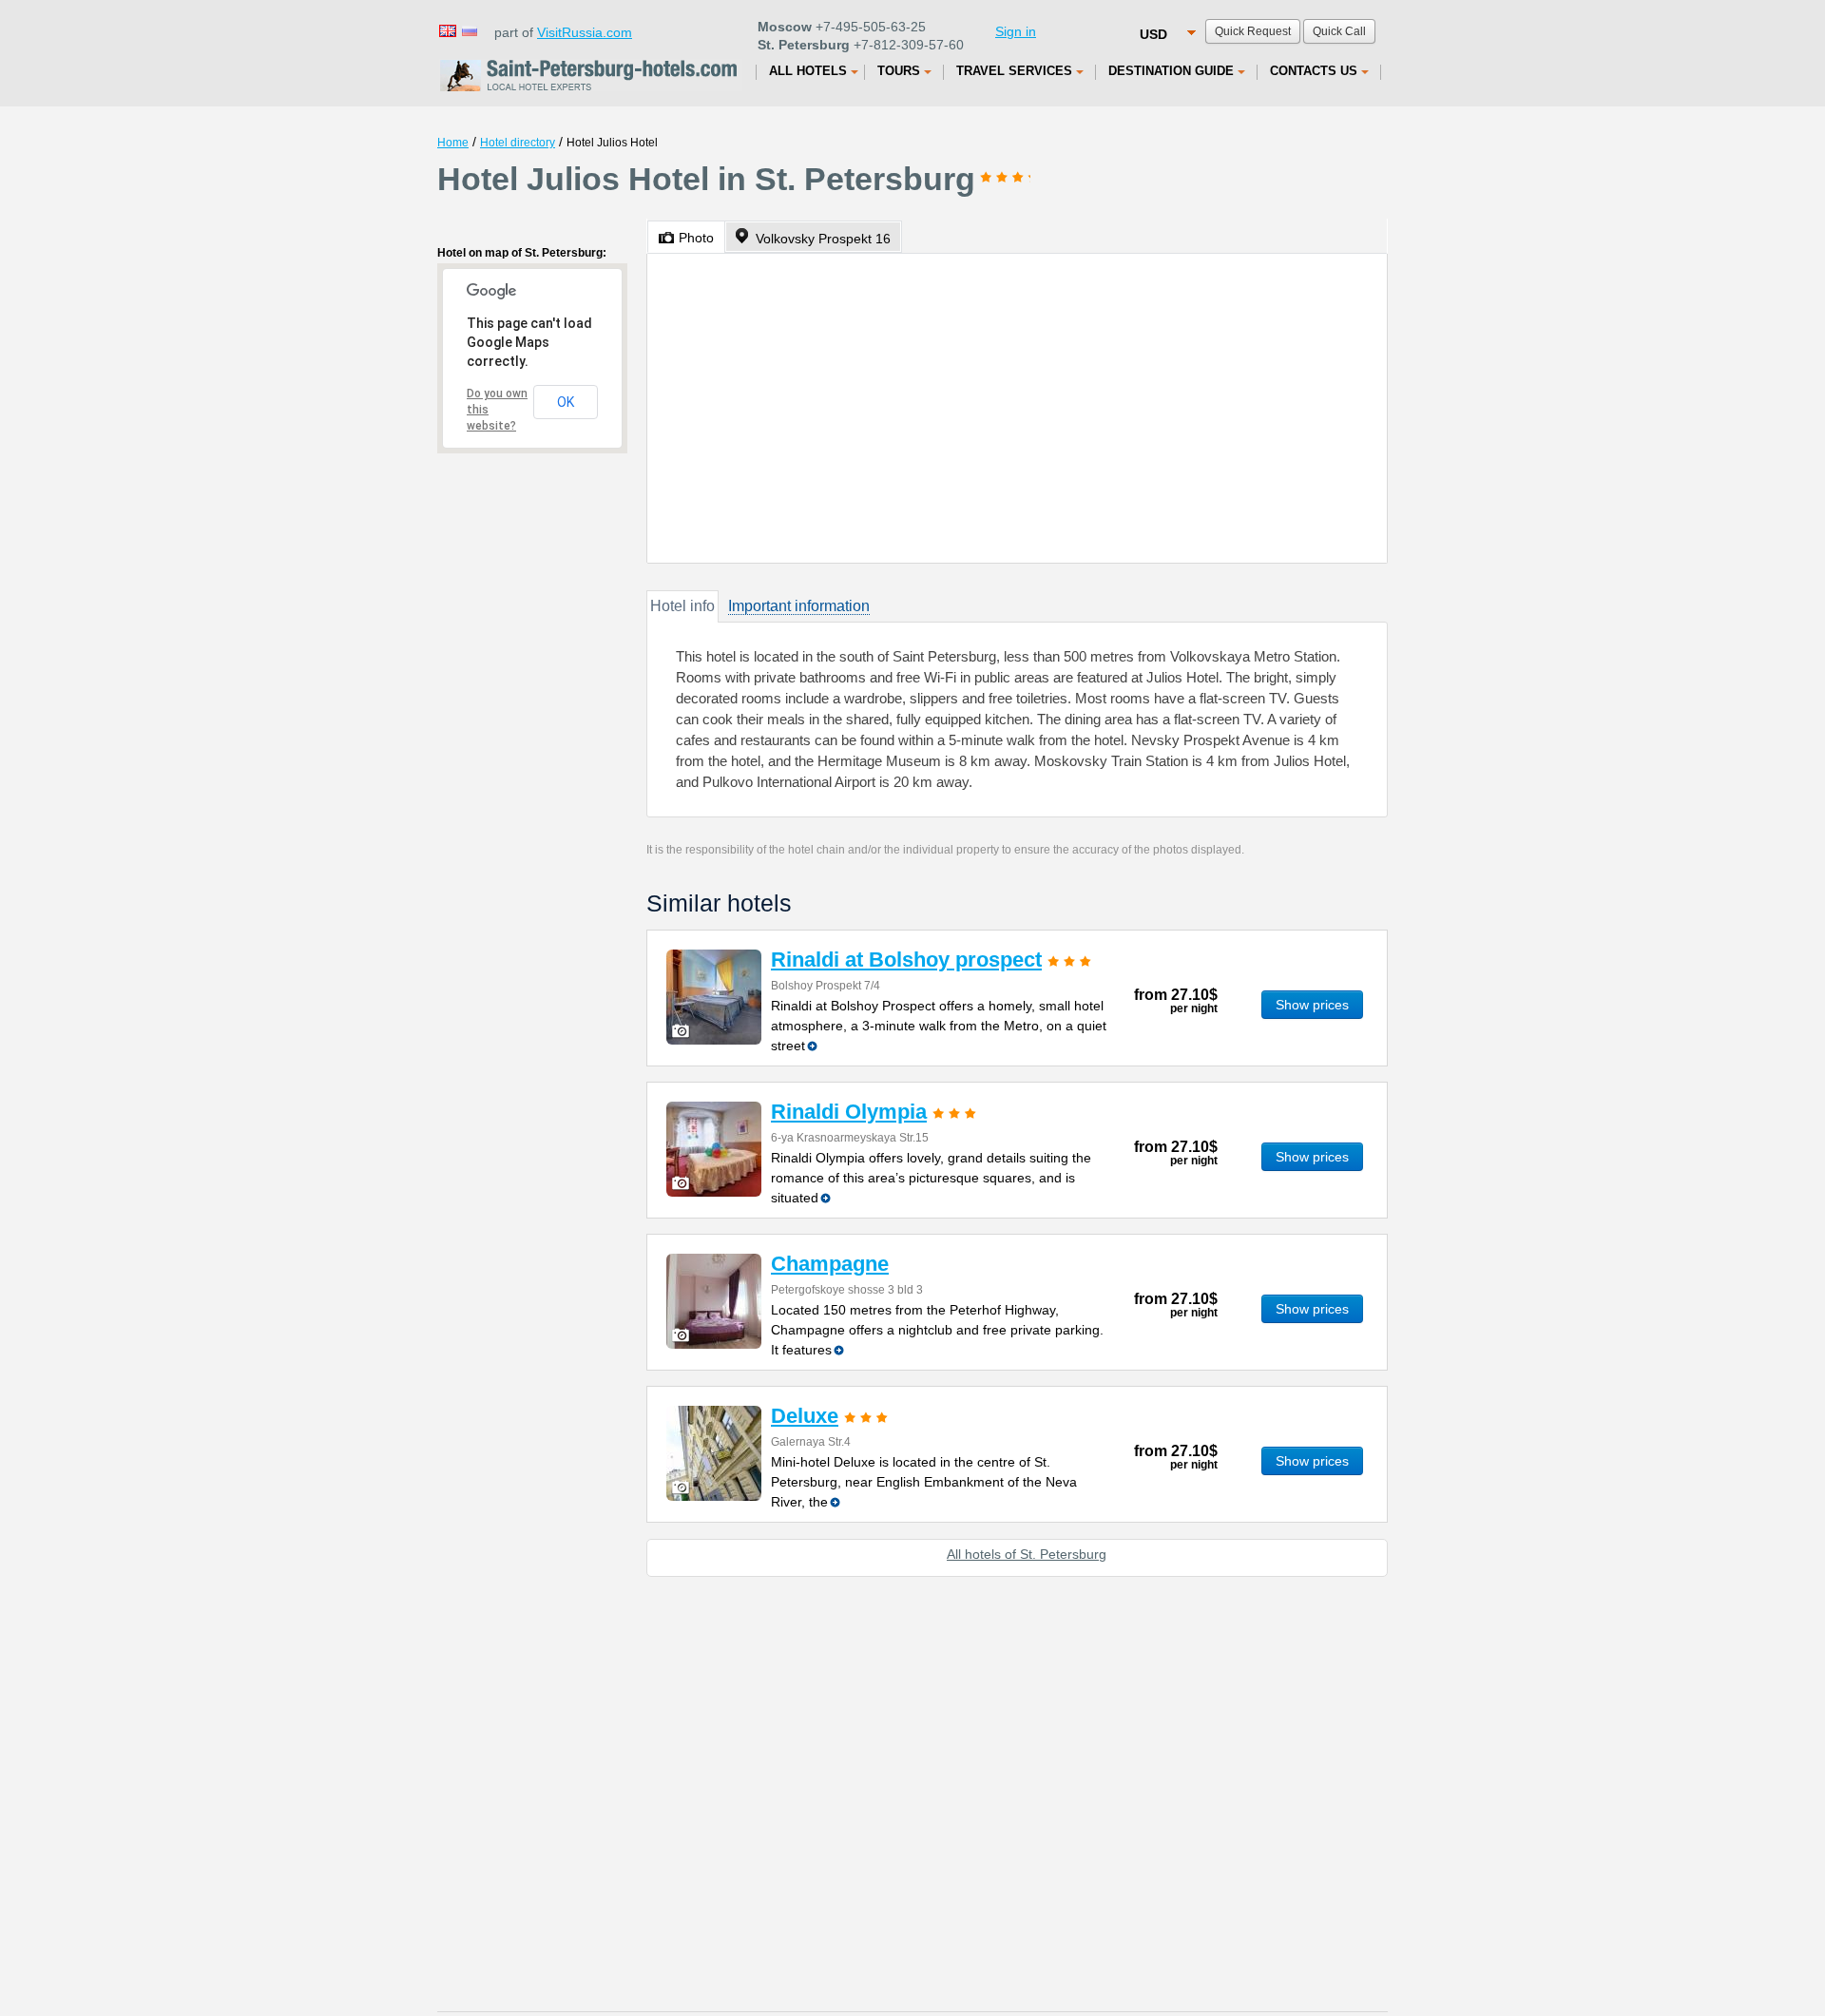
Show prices (1312, 1005)
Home (453, 143)
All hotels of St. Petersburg (1027, 1554)
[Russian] (469, 30)
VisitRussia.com (585, 32)
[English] (447, 30)
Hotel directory (518, 143)
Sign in (1016, 31)
